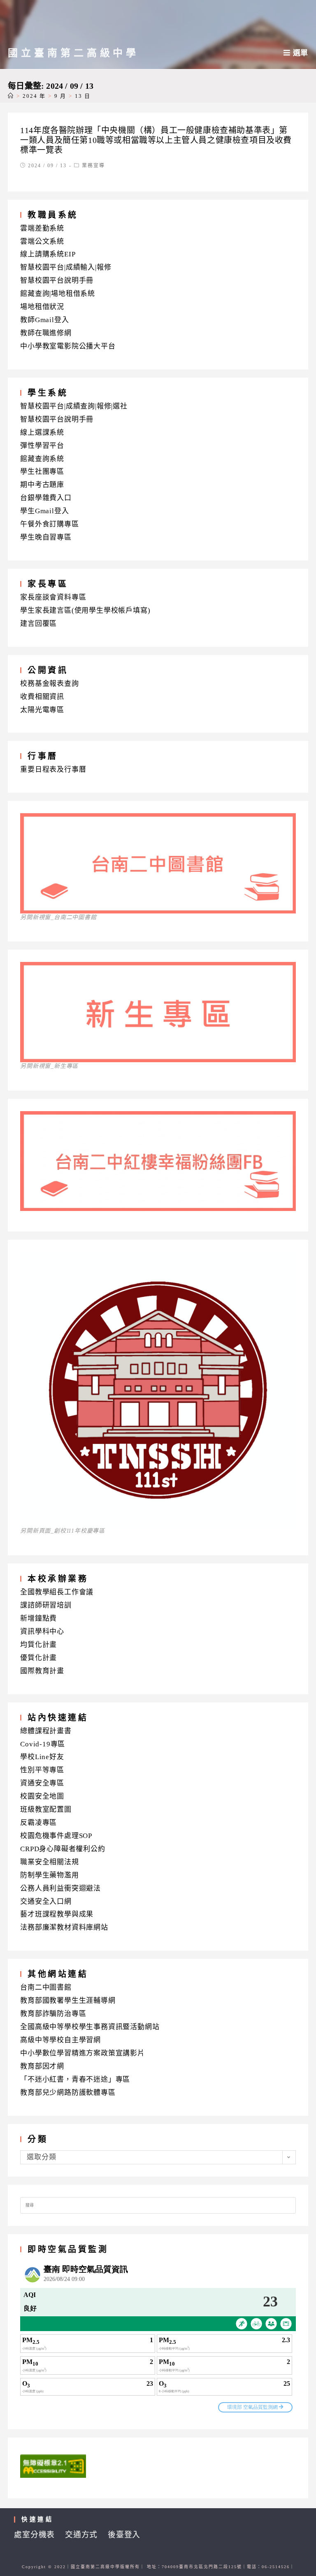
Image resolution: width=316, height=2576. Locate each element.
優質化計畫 (38, 1658)
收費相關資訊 (42, 697)
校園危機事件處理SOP (56, 1836)
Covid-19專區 (43, 1744)
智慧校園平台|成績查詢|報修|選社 (74, 406)
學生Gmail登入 (44, 511)
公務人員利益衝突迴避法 (60, 1888)
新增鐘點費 (38, 1618)
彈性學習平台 (42, 446)
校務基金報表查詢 (49, 684)
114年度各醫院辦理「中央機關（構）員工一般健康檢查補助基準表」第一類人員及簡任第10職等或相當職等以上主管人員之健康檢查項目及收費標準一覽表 (156, 140)
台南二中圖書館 (46, 1987)
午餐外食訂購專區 (49, 524)
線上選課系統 (42, 432)
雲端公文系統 (42, 241)
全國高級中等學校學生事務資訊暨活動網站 (90, 2027)
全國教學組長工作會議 (57, 1592)
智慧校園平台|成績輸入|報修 (66, 267)
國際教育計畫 (42, 1671)
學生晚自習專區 (46, 537)
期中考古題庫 (42, 485)
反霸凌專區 (38, 1823)
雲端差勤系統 (42, 228)
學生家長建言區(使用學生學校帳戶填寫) (85, 610)
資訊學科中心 (42, 1632)
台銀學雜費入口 (46, 498)
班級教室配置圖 (46, 1809)
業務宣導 (93, 166)
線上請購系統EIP (48, 254)
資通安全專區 (42, 1783)
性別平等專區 (42, 1770)
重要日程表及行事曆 (53, 769)
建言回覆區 (38, 624)
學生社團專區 (42, 472)
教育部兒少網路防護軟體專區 (68, 2093)
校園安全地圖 (42, 1796)
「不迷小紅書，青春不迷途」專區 (75, 2079)
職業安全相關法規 (49, 1862)
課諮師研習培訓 (46, 1605)
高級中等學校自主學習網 (60, 2040)
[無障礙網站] (53, 2466)
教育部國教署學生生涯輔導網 (68, 2001)
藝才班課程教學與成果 (57, 1914)
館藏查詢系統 (42, 459)
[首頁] (11, 96)
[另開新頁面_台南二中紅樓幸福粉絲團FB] (158, 1208)
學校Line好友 (42, 1757)
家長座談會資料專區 (53, 597)
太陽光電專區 (42, 710)
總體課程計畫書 (46, 1731)
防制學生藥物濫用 (49, 1875)
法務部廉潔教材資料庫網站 (64, 1927)
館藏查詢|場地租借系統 (58, 294)
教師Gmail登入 (44, 320)
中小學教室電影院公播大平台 (68, 346)
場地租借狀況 (42, 307)
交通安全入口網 (46, 1901)
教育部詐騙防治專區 (53, 2014)
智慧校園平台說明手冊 (57, 280)
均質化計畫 (38, 1645)
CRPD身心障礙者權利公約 (63, 1849)
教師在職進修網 (46, 333)
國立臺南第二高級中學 (73, 53)
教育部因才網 (42, 2066)
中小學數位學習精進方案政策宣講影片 (82, 2053)
